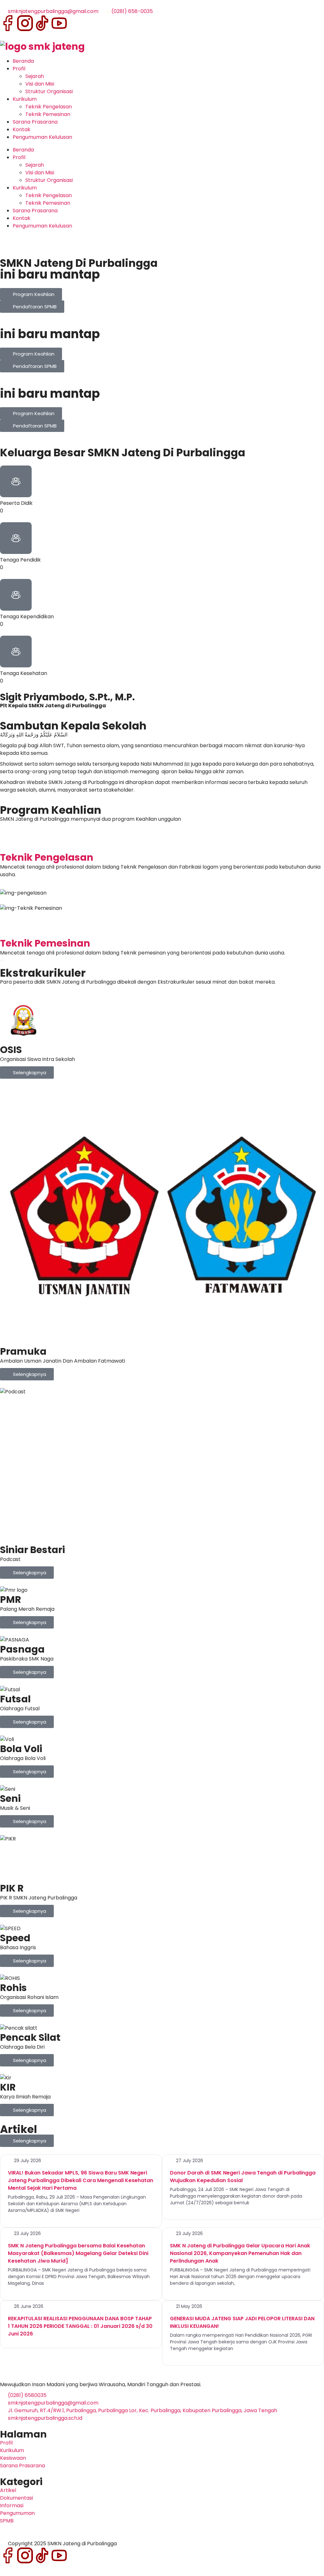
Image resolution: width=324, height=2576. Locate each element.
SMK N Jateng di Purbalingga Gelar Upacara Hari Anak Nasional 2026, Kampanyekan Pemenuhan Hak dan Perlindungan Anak (240, 2253)
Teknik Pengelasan (49, 107)
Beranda (23, 61)
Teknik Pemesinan (48, 114)
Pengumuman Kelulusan (42, 137)
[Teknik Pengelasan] (8, 842)
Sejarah (35, 76)
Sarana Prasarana (35, 122)
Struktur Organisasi (49, 91)
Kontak (22, 129)
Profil (19, 69)
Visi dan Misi (40, 84)
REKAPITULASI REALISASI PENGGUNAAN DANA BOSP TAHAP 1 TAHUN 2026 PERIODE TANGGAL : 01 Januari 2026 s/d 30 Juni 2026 (80, 2326)
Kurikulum (25, 99)
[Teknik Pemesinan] (8, 928)
